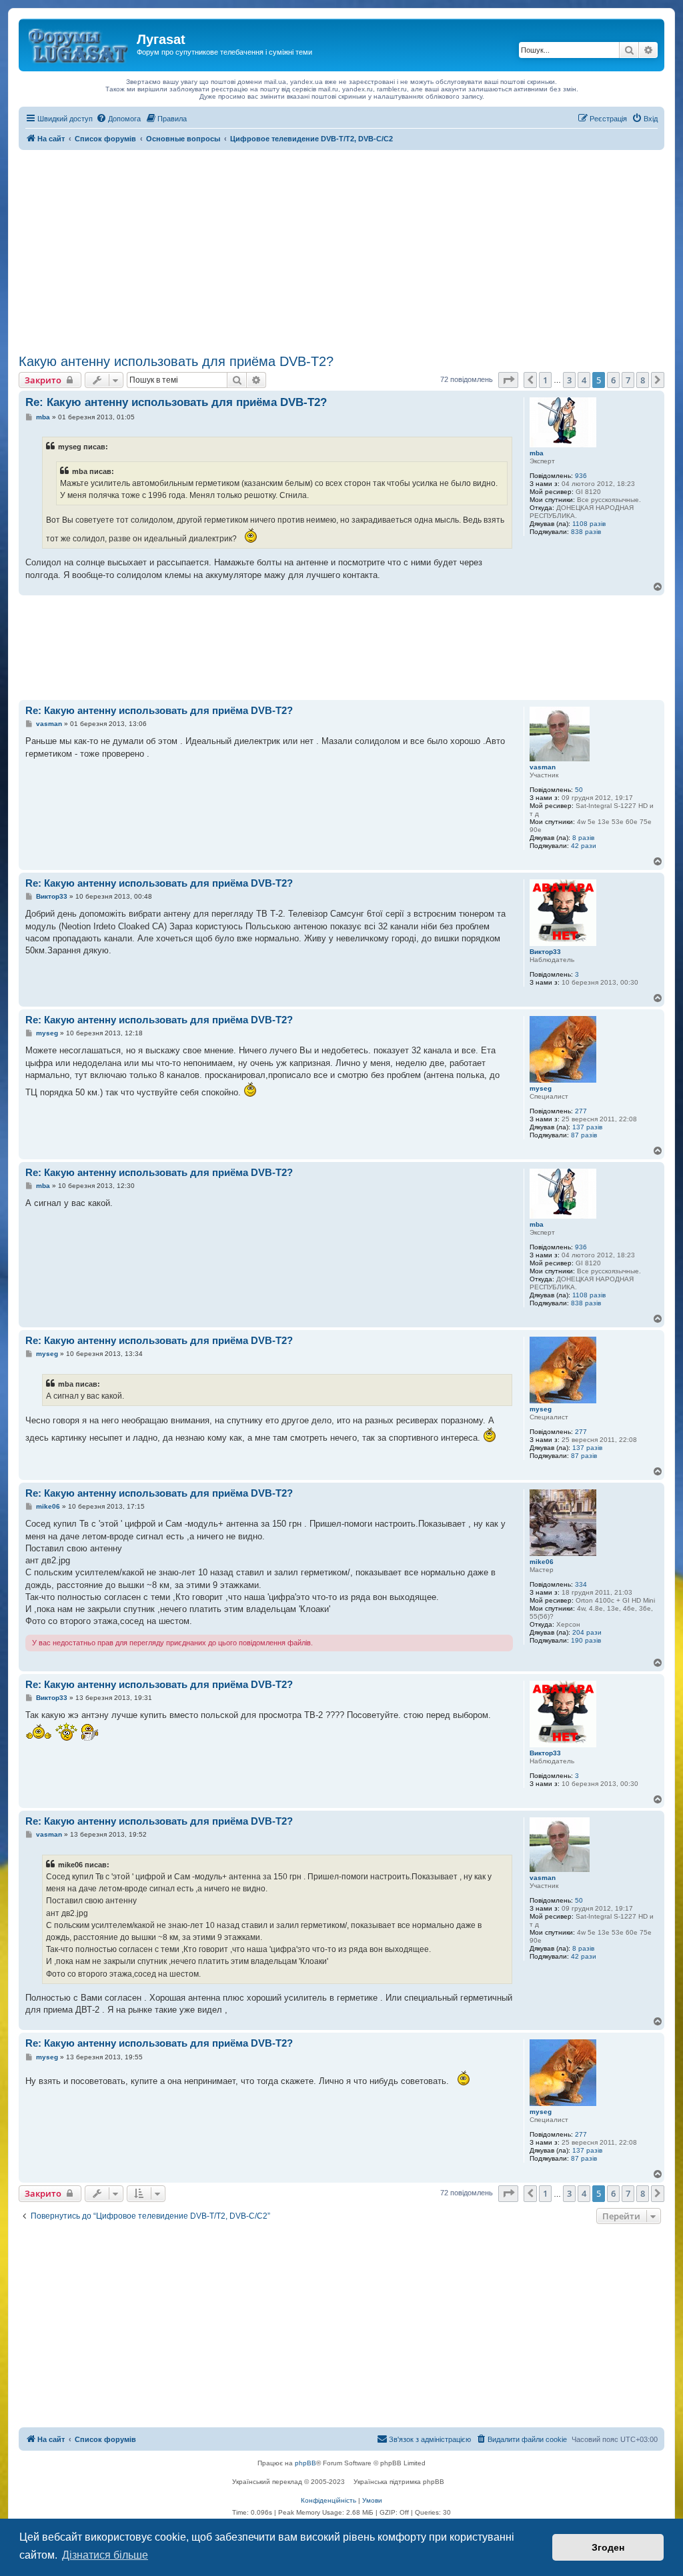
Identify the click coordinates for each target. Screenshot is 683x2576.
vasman (543, 767)
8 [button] (643, 380)
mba (537, 453)
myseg (541, 1088)
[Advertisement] (341, 250)
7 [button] (628, 380)
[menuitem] (118, 119)
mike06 (542, 1562)
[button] (508, 380)
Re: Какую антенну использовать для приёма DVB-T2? (176, 402)
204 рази (587, 1632)
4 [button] (584, 380)
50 (579, 790)
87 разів (584, 1135)
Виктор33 (545, 952)
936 (581, 476)
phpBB (305, 2463)
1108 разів (589, 524)
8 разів (583, 838)
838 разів (586, 532)
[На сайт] (79, 43)
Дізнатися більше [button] (105, 2555)
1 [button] (545, 380)
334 (581, 1584)
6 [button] (613, 380)
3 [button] (569, 380)
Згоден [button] (608, 2547)
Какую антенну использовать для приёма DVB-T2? (176, 361)
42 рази (584, 846)
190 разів (586, 1640)
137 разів (587, 1127)
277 (581, 1111)
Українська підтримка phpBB (399, 2482)
